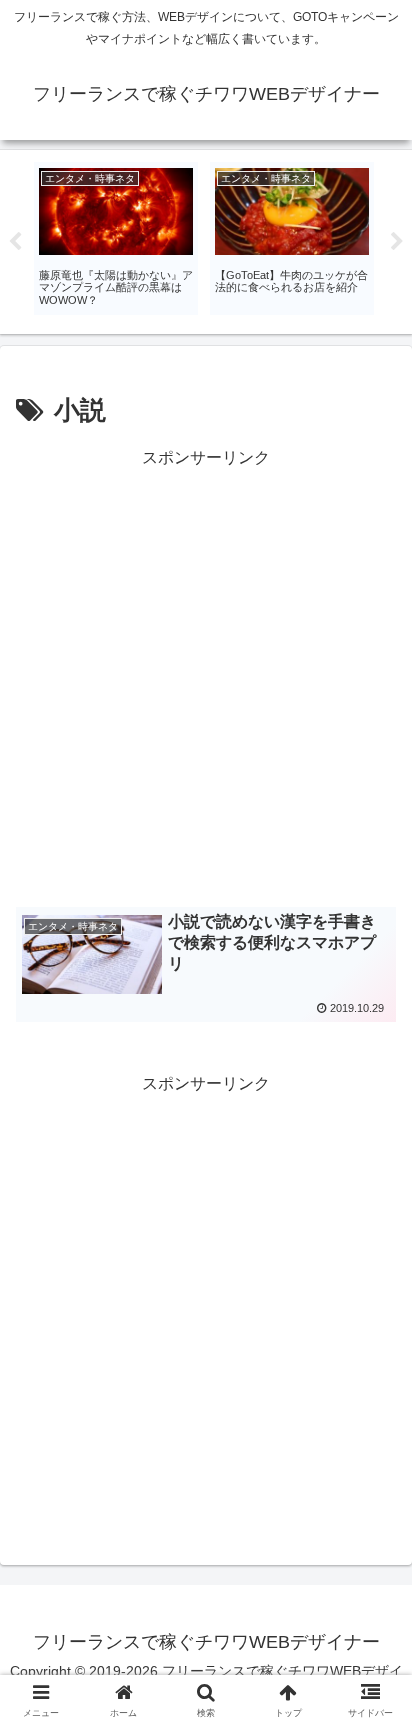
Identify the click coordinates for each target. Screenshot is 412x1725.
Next (397, 242)
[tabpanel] (116, 238)
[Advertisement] (206, 678)
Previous (15, 242)
